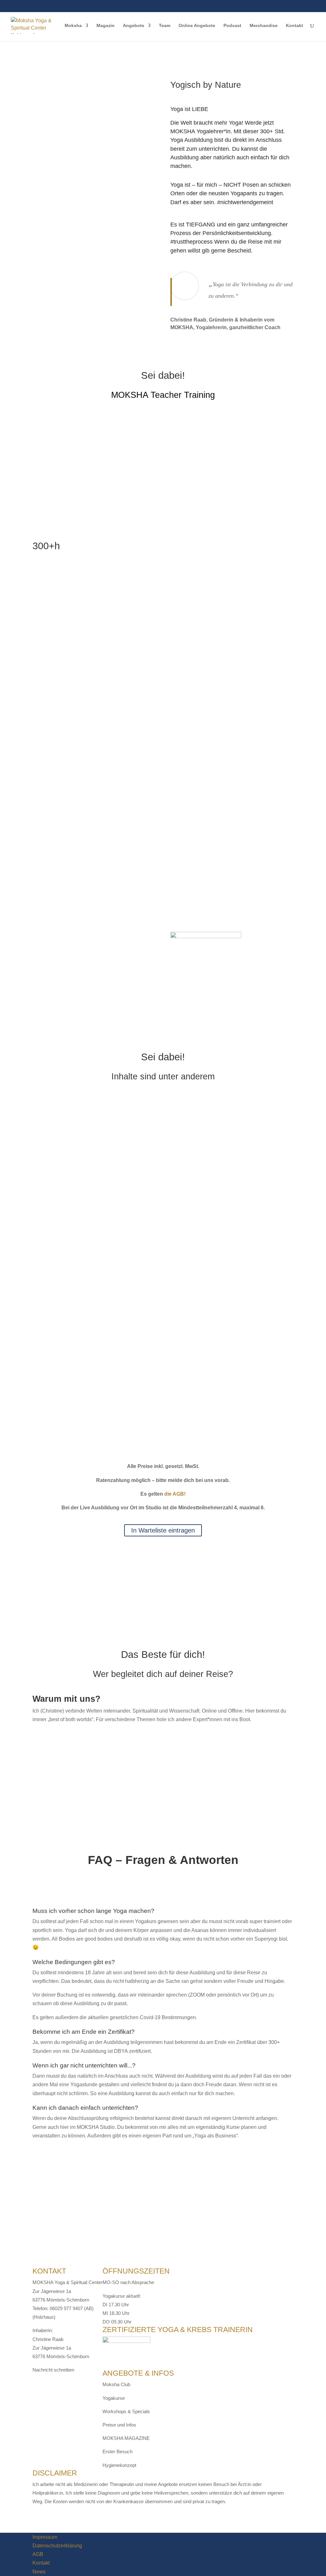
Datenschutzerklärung (57, 2546)
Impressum (45, 2537)
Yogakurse (114, 2398)
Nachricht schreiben (53, 2370)
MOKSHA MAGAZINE (126, 2438)
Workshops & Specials (126, 2411)
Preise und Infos (119, 2425)
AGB (38, 2554)
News (39, 2572)
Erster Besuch (117, 2451)
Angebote (134, 26)
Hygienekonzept (119, 2465)
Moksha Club (116, 2384)
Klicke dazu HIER (52, 1451)
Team (165, 26)
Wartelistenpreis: (51, 1401)
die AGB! (175, 1494)
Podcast (232, 26)
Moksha (73, 26)
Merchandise (264, 26)
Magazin (106, 26)
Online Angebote (197, 26)
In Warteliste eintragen (163, 1530)
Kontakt (294, 26)
